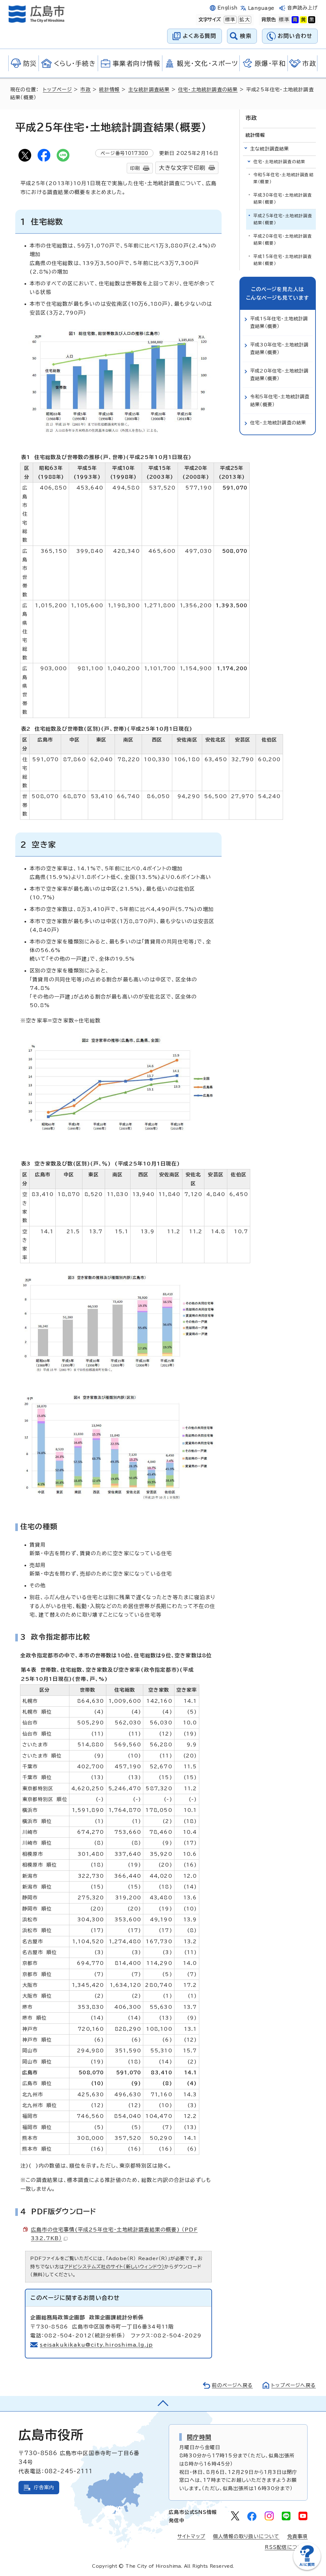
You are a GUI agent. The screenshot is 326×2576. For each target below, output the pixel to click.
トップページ (57, 90)
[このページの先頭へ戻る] (163, 2404)
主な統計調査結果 (149, 90)
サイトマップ (191, 2536)
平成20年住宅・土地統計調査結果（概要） (283, 240)
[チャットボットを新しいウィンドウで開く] (307, 2569)
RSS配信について (286, 2547)
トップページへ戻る (294, 2385)
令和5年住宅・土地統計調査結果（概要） (283, 178)
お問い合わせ (295, 36)
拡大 (244, 20)
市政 (85, 90)
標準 (230, 20)
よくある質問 (199, 36)
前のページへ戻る (232, 2385)
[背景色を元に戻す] (284, 20)
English (228, 8)
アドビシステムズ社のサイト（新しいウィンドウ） (114, 2267)
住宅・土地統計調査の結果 (208, 90)
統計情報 (109, 90)
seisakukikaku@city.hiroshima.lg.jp (96, 2345)
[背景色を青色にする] (295, 20)
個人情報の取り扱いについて (246, 2536)
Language (261, 8)
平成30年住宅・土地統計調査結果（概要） (283, 199)
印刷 (135, 168)
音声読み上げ (303, 8)
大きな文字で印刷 (182, 168)
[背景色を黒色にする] (312, 20)
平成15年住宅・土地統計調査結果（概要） (283, 260)
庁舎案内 (44, 2487)
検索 (246, 36)
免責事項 (298, 2536)
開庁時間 (199, 2437)
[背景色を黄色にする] (303, 20)
